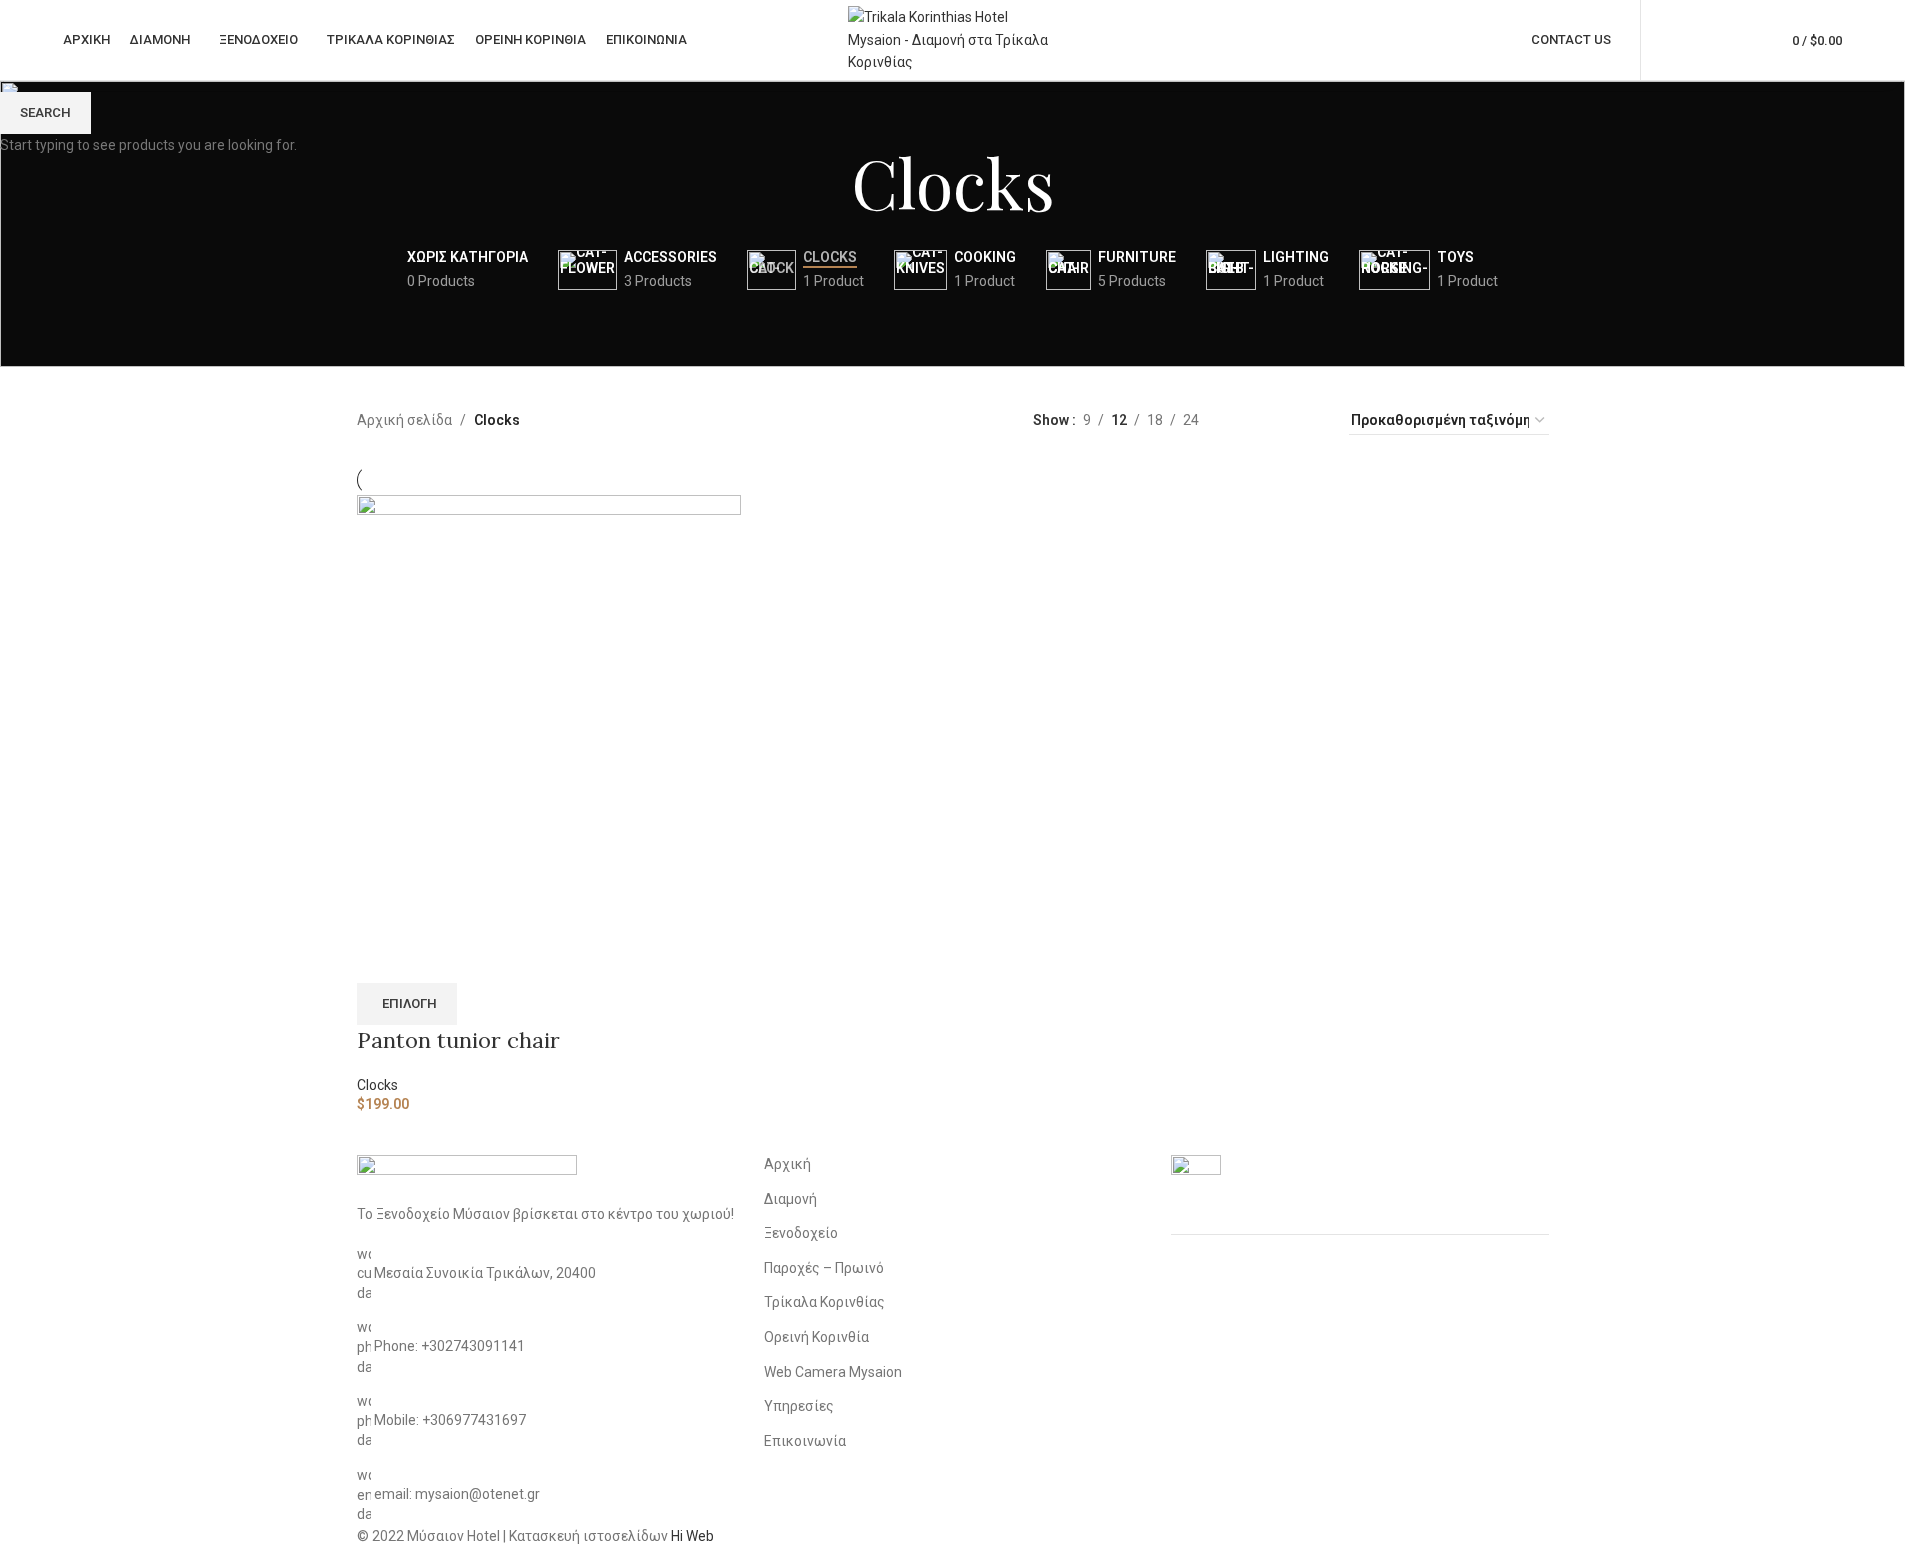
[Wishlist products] (1741, 40)
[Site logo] (953, 39)
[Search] (1705, 40)
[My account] (1669, 40)
